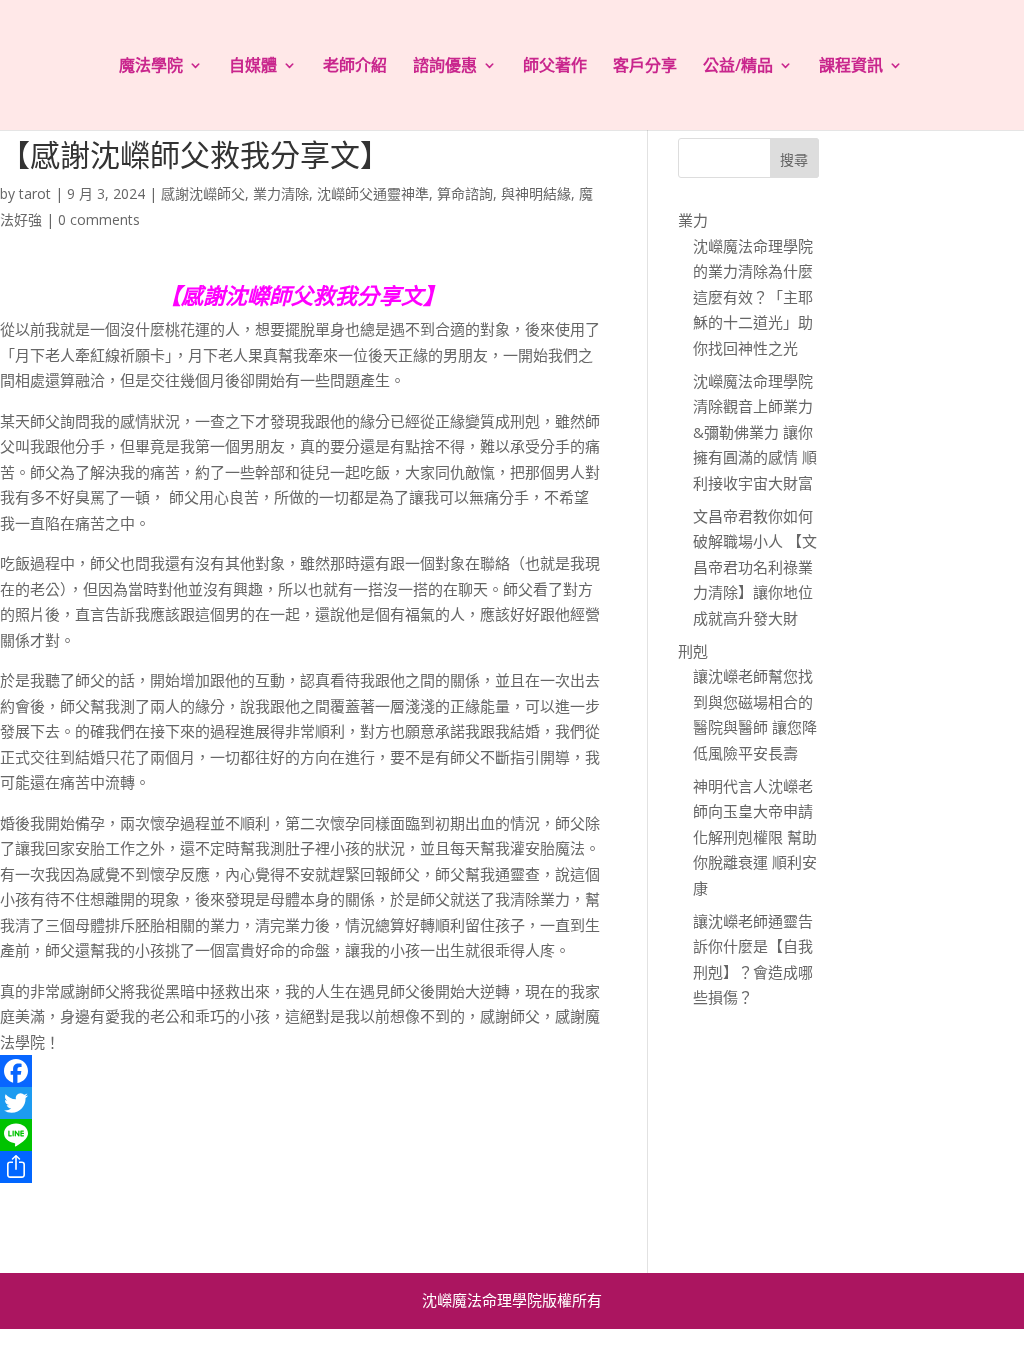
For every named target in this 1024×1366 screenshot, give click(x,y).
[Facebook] (301, 1071)
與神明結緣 (536, 193)
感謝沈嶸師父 (203, 193)
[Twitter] (301, 1103)
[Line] (301, 1135)
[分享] (301, 1167)
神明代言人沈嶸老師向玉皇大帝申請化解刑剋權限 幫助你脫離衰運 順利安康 (755, 837)
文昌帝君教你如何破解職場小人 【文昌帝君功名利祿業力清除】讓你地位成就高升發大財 (755, 567)
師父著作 (555, 67)
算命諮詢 (465, 193)
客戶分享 (645, 67)
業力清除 (281, 193)
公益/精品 (738, 67)
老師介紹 (355, 67)
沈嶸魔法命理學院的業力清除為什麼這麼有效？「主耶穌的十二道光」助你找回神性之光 (753, 297)
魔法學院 (151, 67)
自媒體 (253, 67)
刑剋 (693, 651)
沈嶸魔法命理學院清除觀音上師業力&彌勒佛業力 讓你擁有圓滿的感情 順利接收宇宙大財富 (755, 432)
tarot (35, 193)
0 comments (99, 219)
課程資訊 (851, 67)
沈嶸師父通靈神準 (373, 193)
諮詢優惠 (445, 67)
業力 (693, 220)
